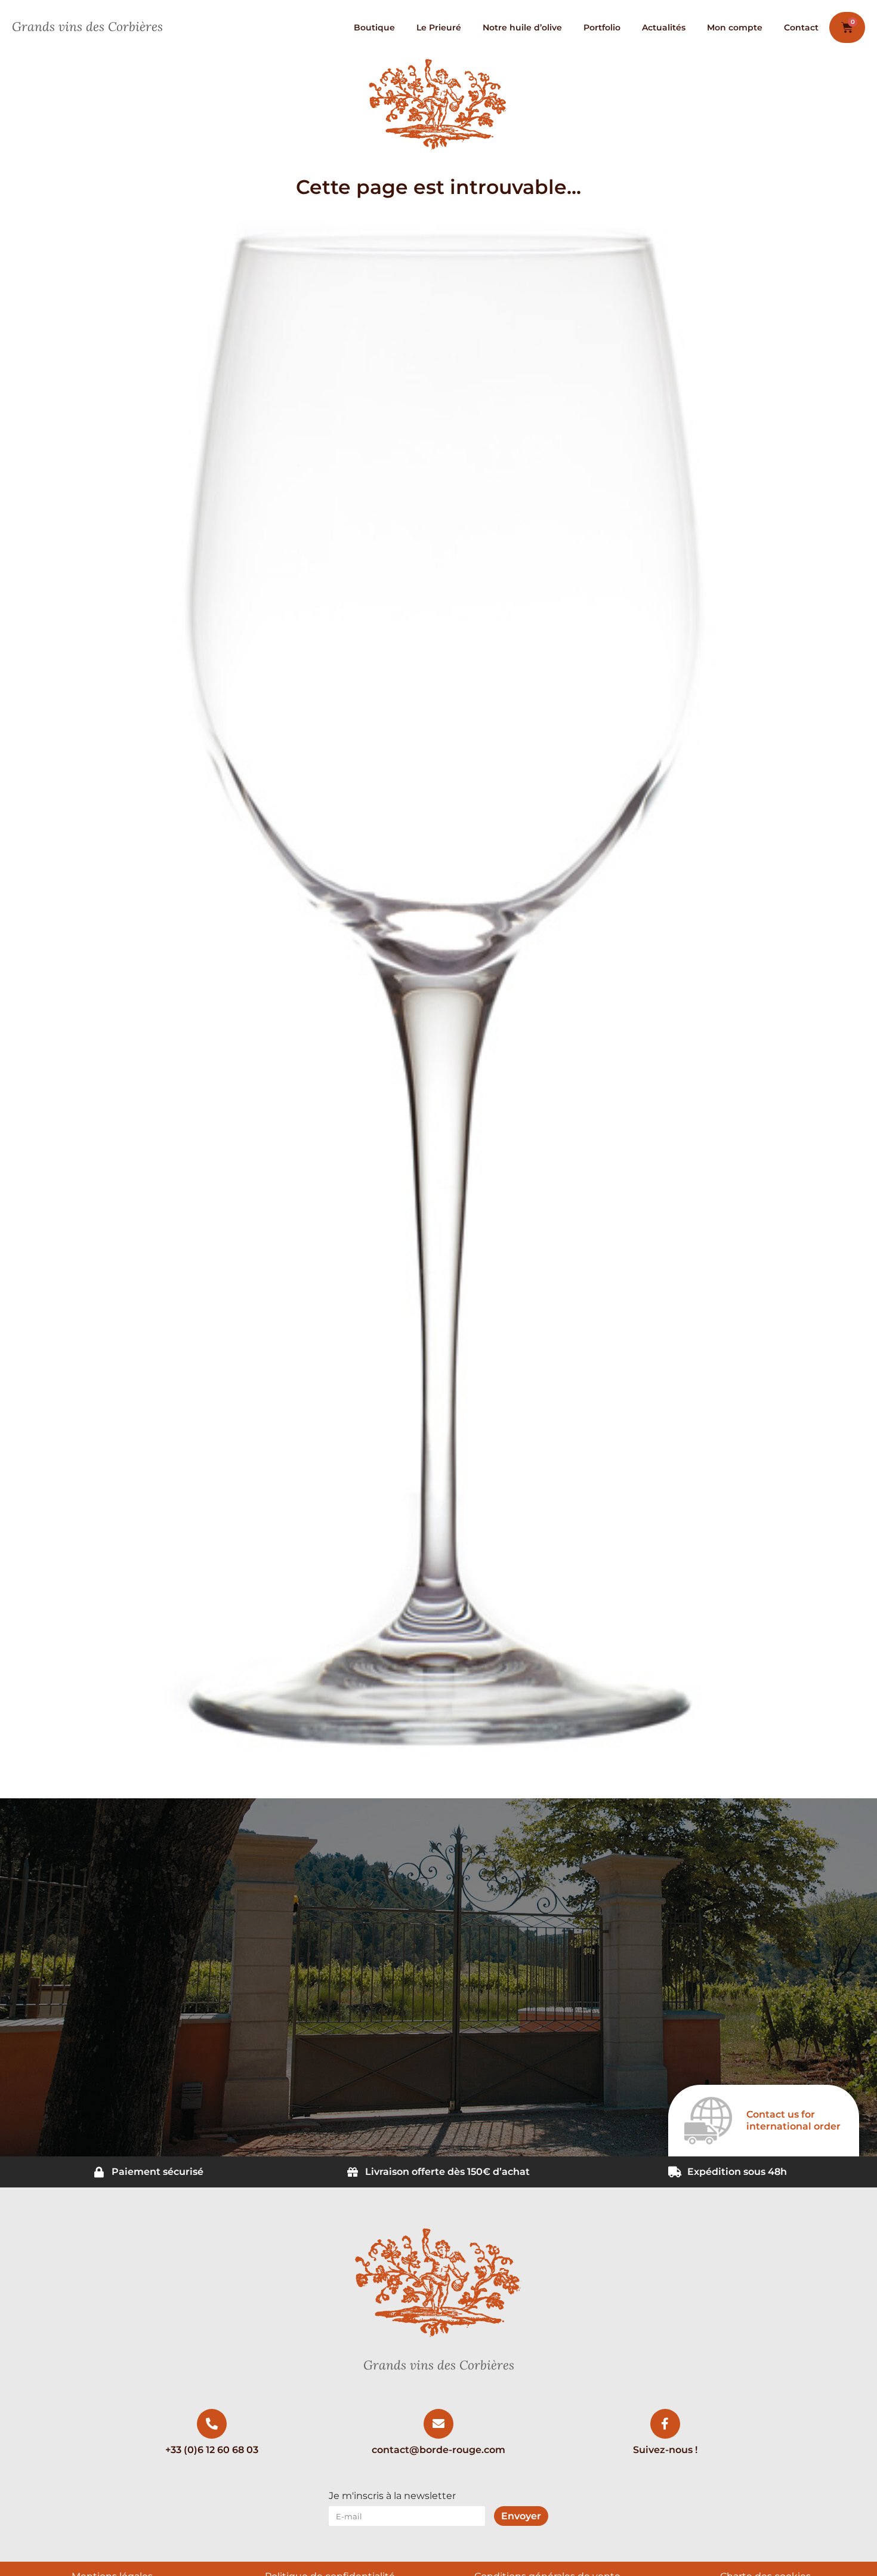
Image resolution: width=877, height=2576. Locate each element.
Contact (801, 27)
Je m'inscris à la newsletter (392, 2496)
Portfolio (602, 27)
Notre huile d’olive (522, 27)
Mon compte (735, 27)
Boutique (374, 27)
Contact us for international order (793, 2120)
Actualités (664, 27)
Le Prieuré (439, 27)
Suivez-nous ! (665, 2450)
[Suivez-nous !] (665, 2424)
